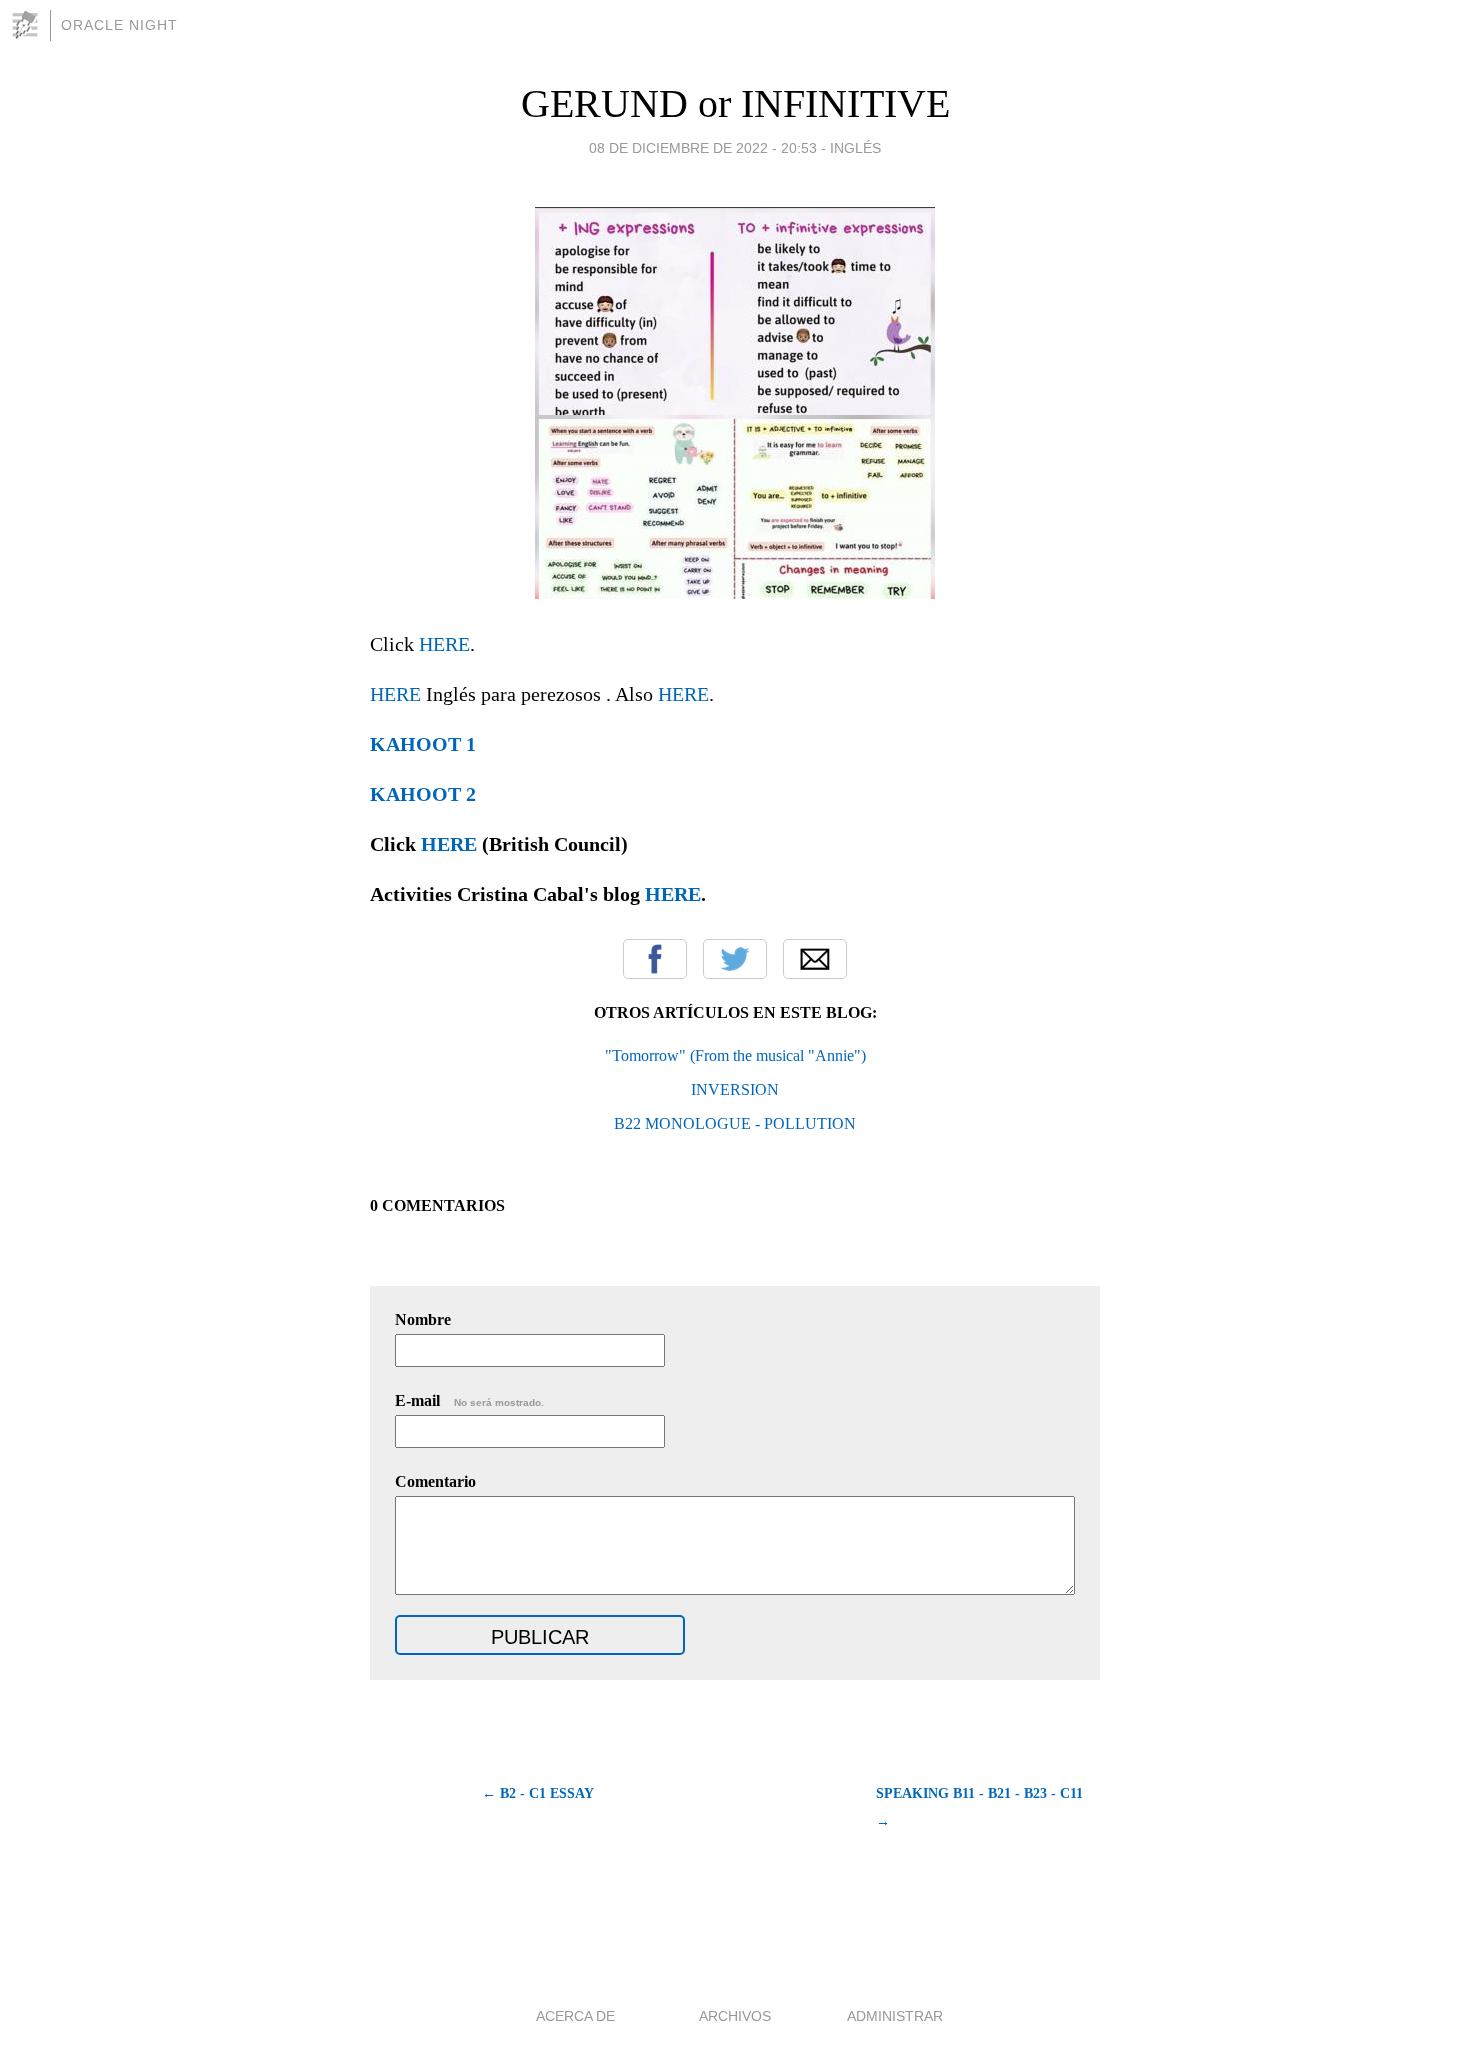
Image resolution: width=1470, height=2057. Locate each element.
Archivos (735, 2016)
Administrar (895, 2016)
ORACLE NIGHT (119, 25)
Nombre (423, 1319)
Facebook (655, 959)
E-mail (469, 1400)
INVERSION (735, 1089)
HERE (444, 644)
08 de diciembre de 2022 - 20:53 (703, 148)
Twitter (735, 959)
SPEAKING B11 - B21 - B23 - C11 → (979, 1807)
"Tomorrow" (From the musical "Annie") (735, 1055)
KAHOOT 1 (423, 744)
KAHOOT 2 (423, 794)
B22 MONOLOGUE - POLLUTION (735, 1123)
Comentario (435, 1481)
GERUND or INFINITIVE (735, 103)
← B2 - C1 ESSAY (538, 1793)
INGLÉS (855, 148)
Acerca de (575, 2016)
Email (815, 959)
